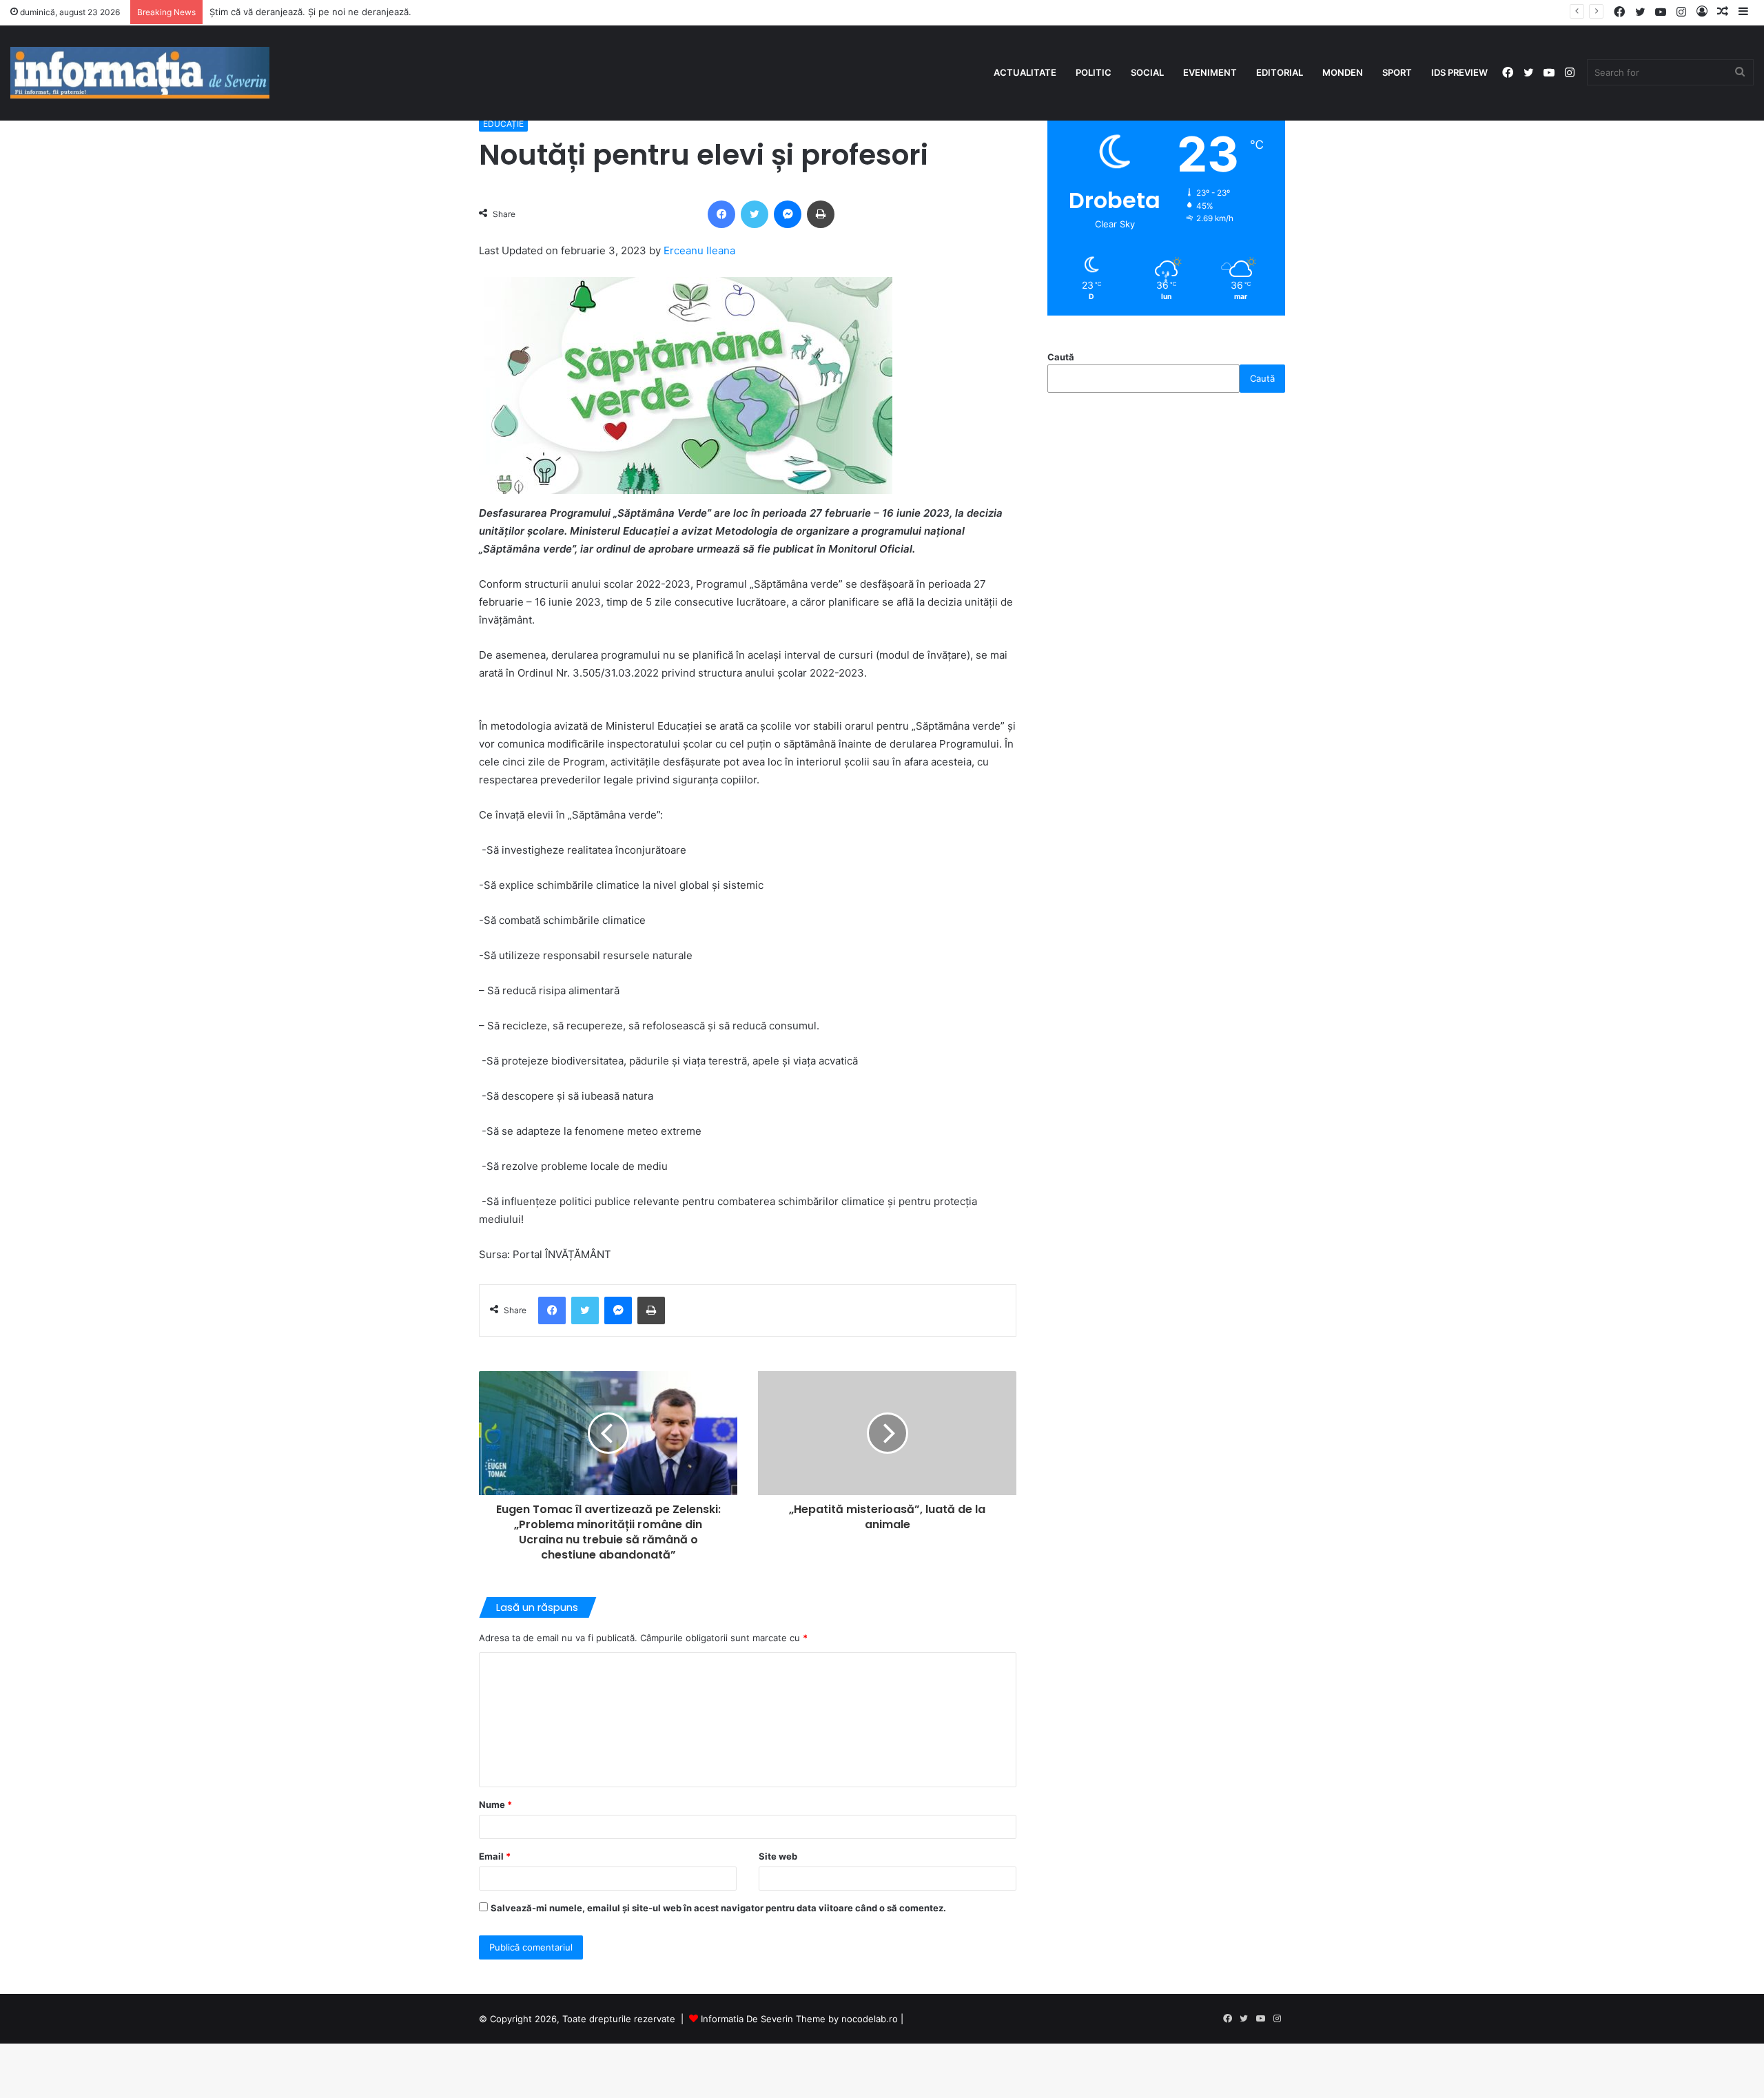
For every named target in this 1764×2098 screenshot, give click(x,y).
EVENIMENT (1210, 72)
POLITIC (1094, 72)
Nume (495, 1804)
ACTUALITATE (1025, 72)
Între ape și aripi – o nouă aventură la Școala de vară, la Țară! (342, 12)
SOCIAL (1147, 72)
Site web (778, 1856)
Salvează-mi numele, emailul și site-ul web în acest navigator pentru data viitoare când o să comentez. (718, 1908)
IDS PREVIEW (1459, 72)
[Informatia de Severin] (140, 73)
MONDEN (1343, 72)
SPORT (1397, 72)
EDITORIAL (1280, 72)
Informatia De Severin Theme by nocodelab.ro (799, 2019)
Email (495, 1856)
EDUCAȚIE (503, 124)
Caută (1061, 357)
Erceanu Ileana (699, 250)
